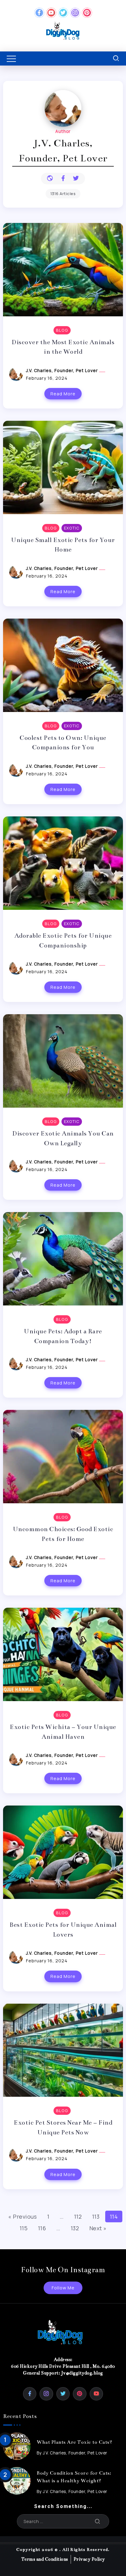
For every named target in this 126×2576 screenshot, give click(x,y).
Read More (63, 394)
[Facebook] (39, 13)
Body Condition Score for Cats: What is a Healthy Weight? (74, 2477)
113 (96, 2216)
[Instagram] (75, 13)
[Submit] (98, 2521)
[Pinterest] (87, 13)
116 (42, 2228)
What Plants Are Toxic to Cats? (74, 2442)
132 (75, 2228)
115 (24, 2228)
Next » (98, 2228)
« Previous (22, 2216)
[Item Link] (17, 2446)
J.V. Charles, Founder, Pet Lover (63, 370)
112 (78, 2216)
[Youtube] (51, 13)
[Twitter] (63, 13)
